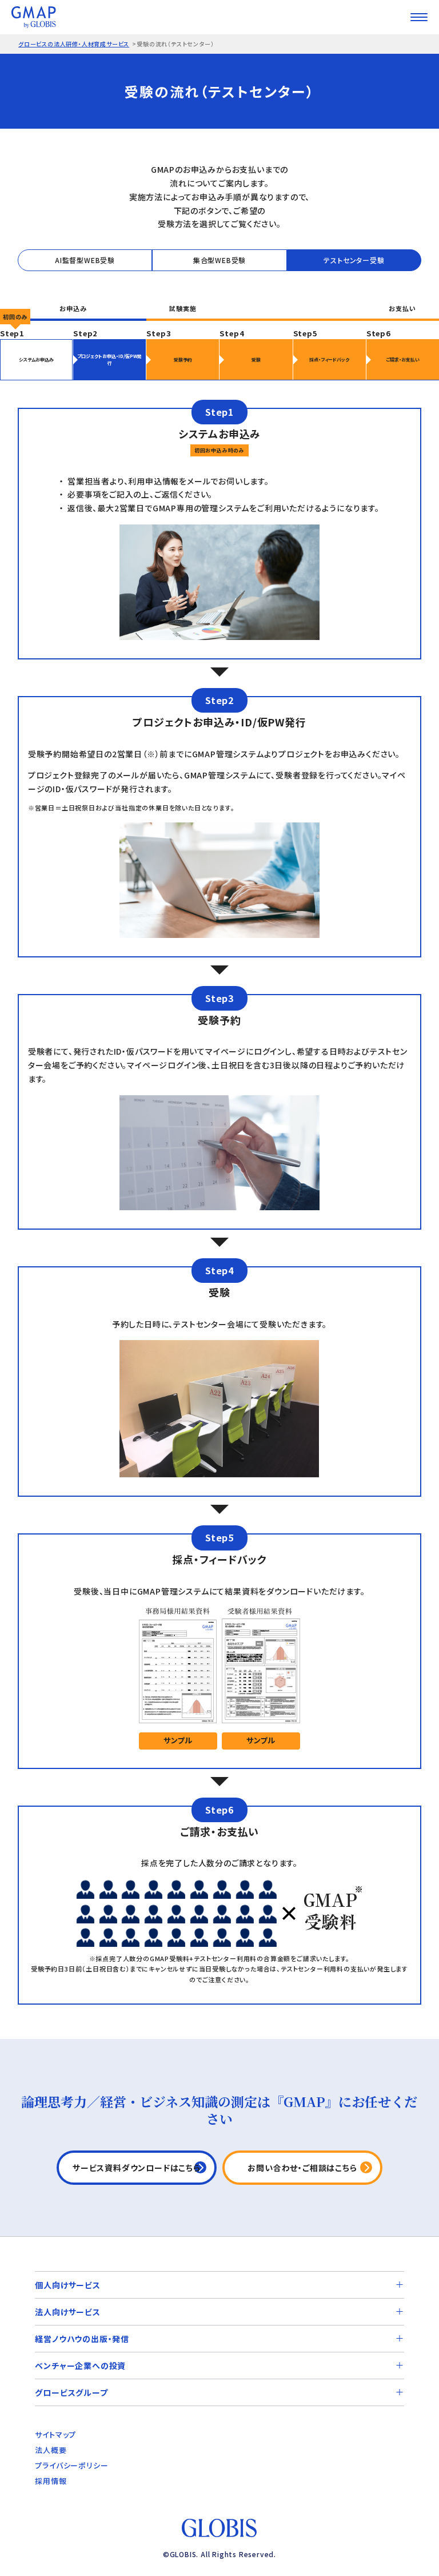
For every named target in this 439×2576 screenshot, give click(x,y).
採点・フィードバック (329, 359)
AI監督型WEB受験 (85, 260)
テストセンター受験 (354, 260)
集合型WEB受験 (219, 260)
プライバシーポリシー (71, 2465)
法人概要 (51, 2450)
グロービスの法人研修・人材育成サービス (74, 44)
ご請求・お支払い (403, 359)
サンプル (178, 1740)
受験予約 (183, 359)
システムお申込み (36, 359)
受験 (256, 359)
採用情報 (51, 2481)
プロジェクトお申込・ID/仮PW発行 (109, 359)
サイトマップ (55, 2434)
